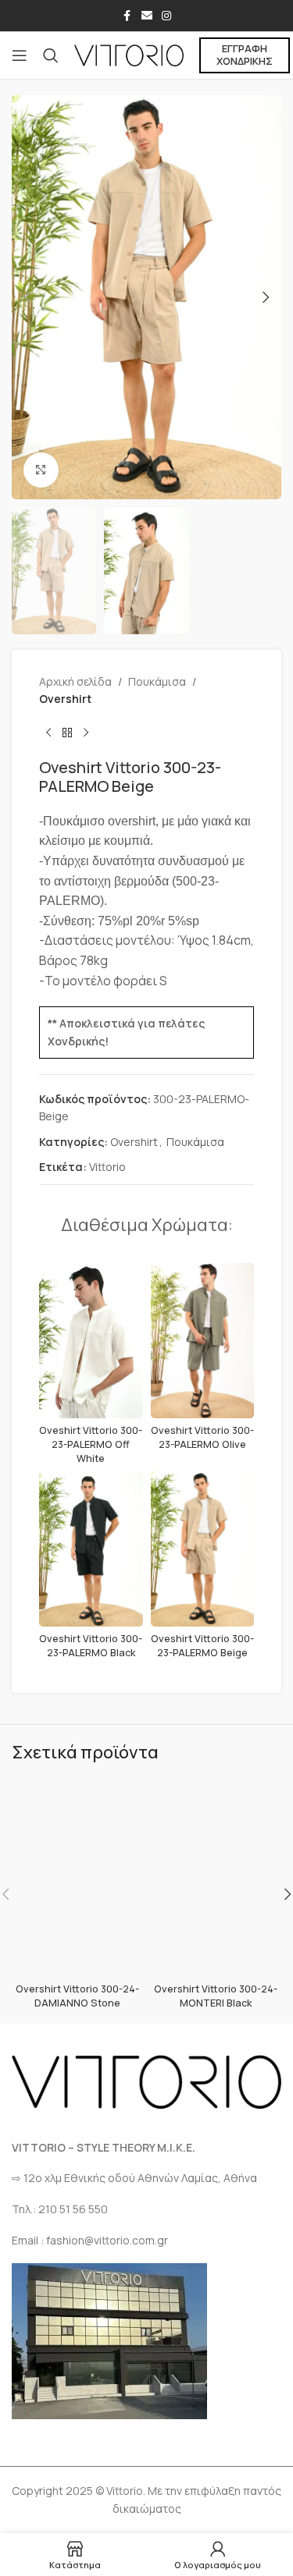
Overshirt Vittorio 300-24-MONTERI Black (216, 1996)
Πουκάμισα (157, 681)
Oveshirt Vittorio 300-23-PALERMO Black (91, 1646)
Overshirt (65, 699)
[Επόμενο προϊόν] (86, 733)
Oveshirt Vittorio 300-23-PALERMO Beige (202, 1646)
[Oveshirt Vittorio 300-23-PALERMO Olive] (203, 1341)
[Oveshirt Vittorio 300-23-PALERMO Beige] (203, 1549)
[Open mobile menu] (20, 55)
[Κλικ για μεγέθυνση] (41, 470)
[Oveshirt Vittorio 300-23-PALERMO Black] (91, 1549)
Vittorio (107, 1167)
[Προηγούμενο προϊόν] (48, 733)
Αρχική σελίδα (75, 681)
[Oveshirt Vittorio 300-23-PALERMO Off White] (91, 1341)
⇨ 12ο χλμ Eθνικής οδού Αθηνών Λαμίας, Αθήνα (134, 2178)
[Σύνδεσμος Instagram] (166, 16)
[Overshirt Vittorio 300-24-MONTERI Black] (216, 1879)
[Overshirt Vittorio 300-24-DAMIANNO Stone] (77, 1879)
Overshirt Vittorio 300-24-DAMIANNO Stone (77, 1996)
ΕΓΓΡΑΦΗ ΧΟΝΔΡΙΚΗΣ (245, 55)
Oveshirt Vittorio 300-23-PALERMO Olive (202, 1437)
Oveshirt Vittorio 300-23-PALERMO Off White (91, 1444)
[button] (27, 297)
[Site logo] (129, 54)
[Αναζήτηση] (51, 55)
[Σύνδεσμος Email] (147, 16)
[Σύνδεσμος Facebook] (127, 16)
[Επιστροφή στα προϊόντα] (67, 733)
